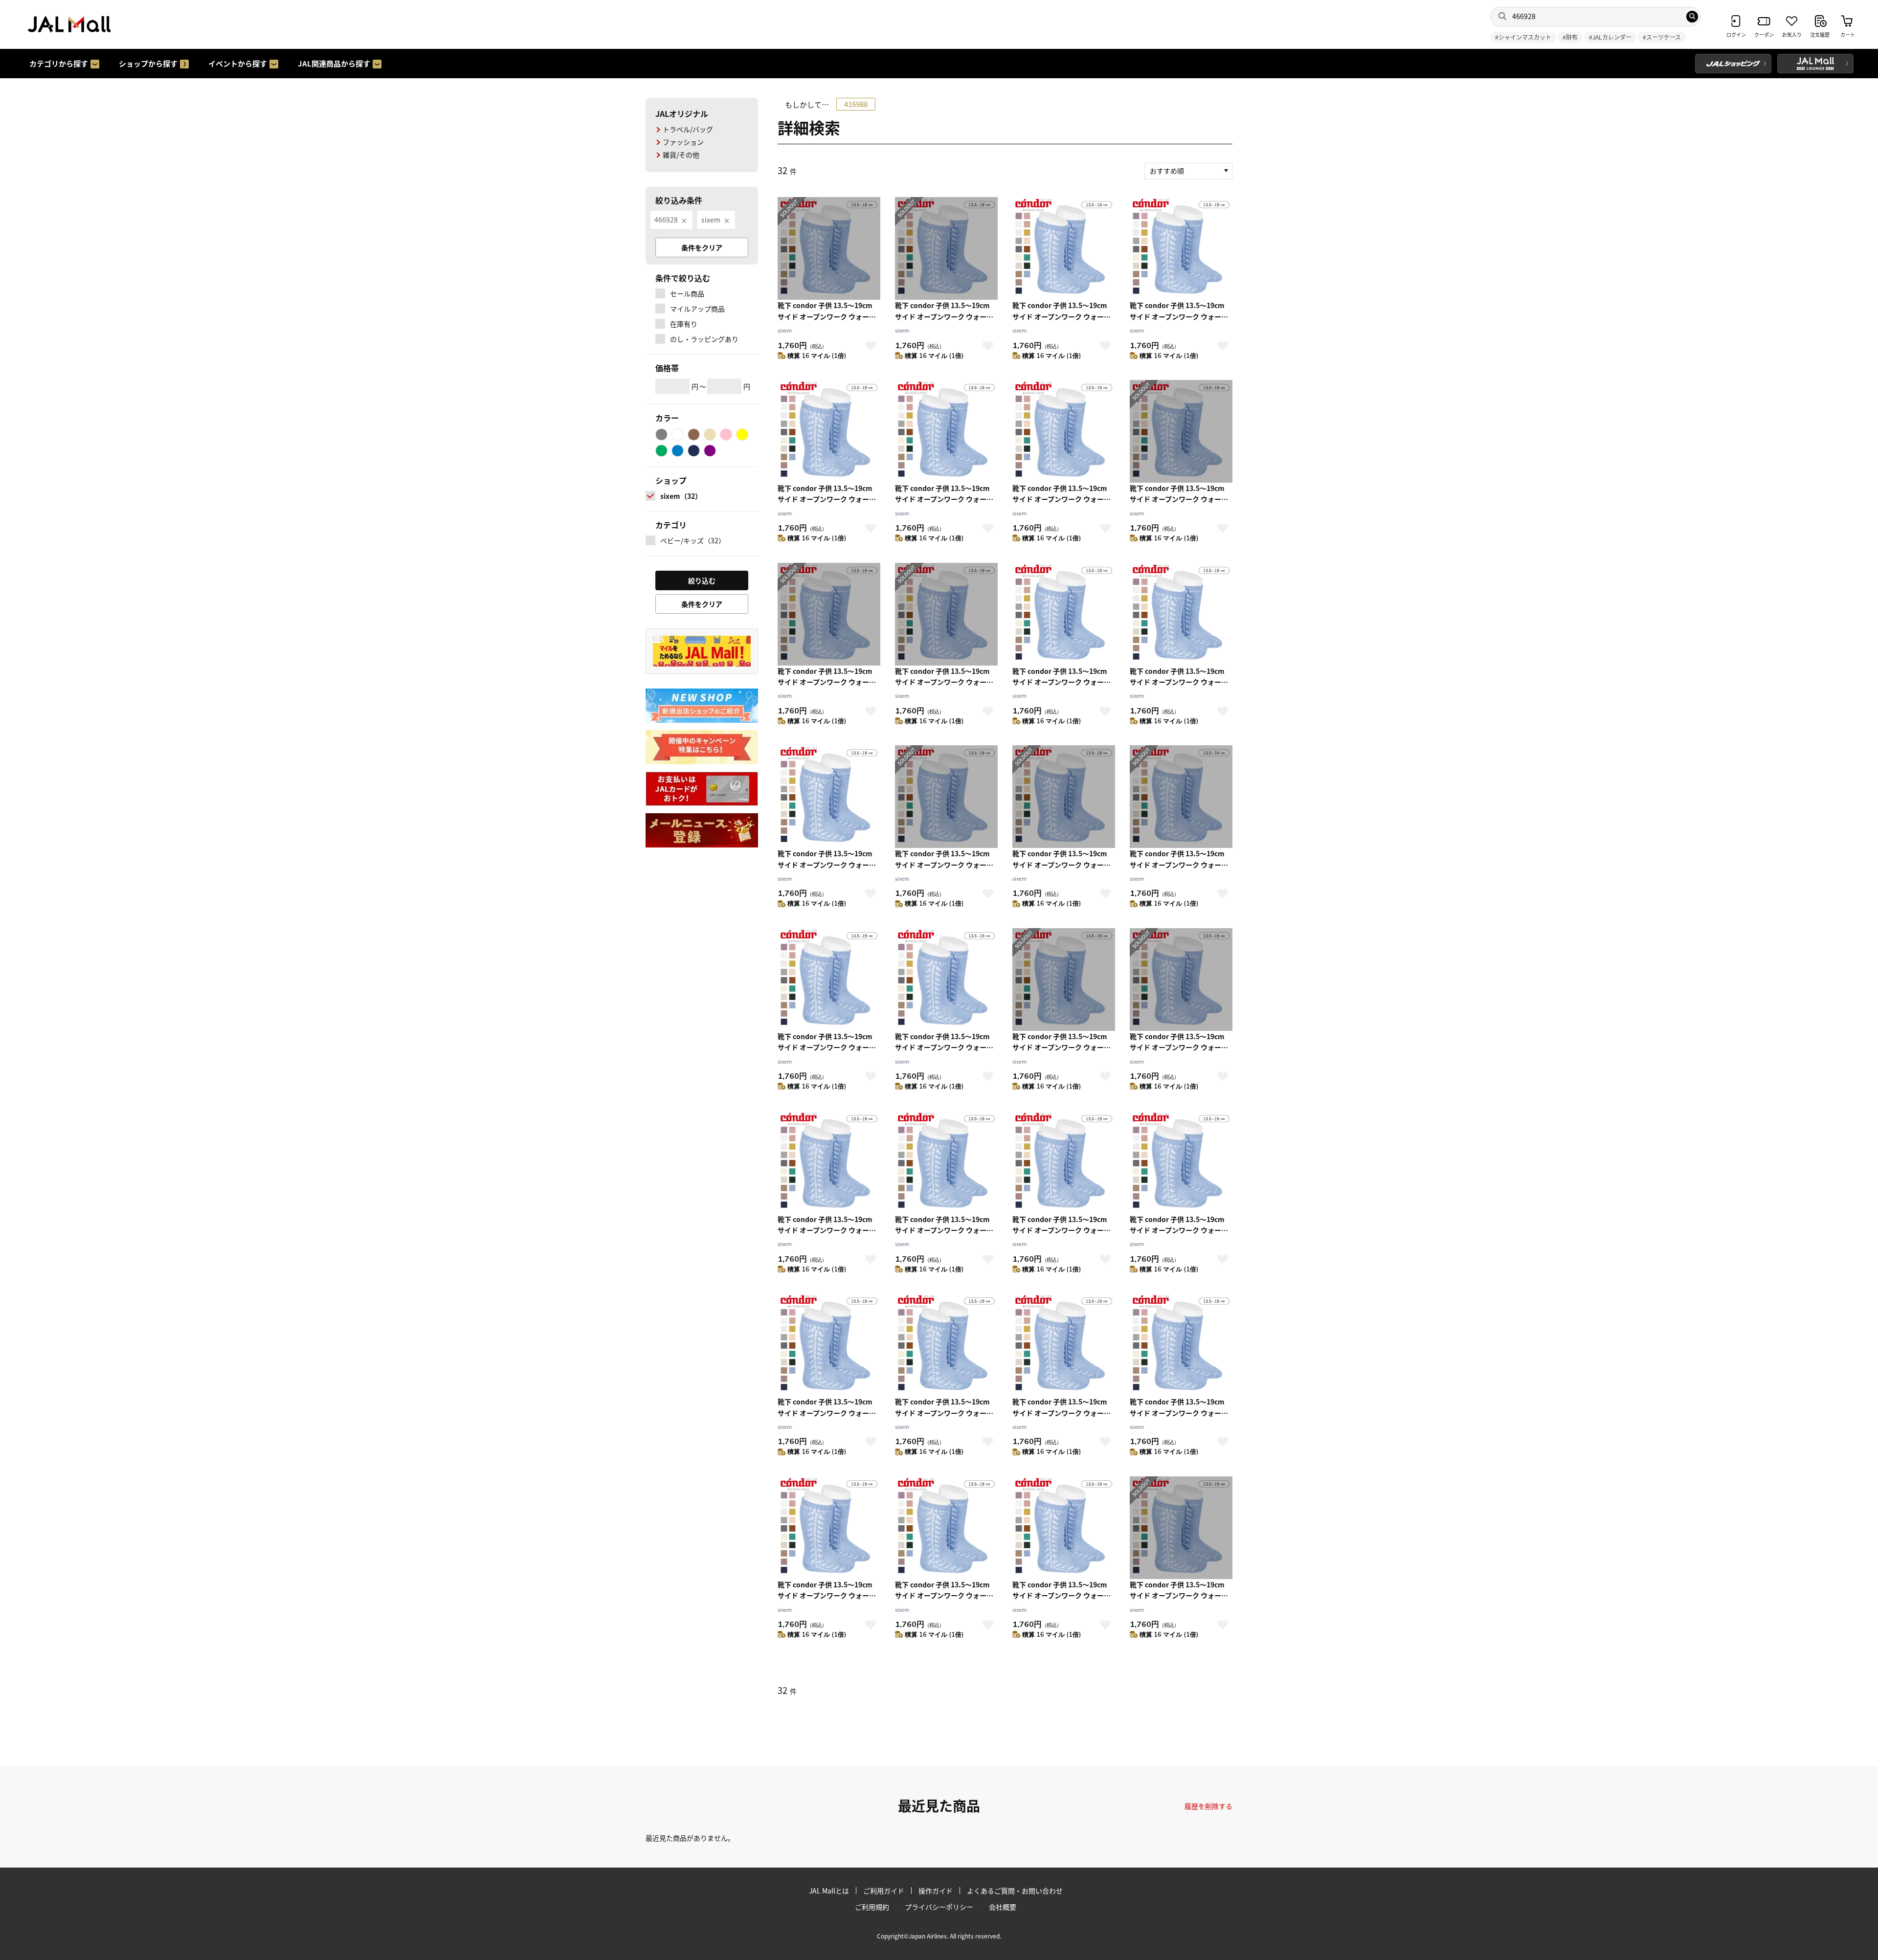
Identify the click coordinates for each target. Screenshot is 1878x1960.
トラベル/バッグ (688, 129)
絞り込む (702, 580)
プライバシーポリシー (939, 1907)
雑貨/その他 (681, 155)
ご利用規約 (872, 1907)
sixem (711, 220)
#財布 (1570, 37)
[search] (1692, 17)
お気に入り (871, 346)
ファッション (683, 142)
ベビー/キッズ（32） (693, 540)
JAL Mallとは (829, 1891)
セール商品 (687, 293)
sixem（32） (681, 496)
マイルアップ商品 (697, 309)
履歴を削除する (1208, 1806)
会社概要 (1003, 1907)
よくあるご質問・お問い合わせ (1015, 1891)
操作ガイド (936, 1891)
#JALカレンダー (1610, 37)
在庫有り (684, 324)
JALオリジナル (682, 113)
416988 (856, 104)
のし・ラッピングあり (704, 339)
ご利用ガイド (884, 1891)
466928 (666, 220)
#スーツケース (1662, 37)
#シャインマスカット (1523, 37)
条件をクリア (702, 247)
